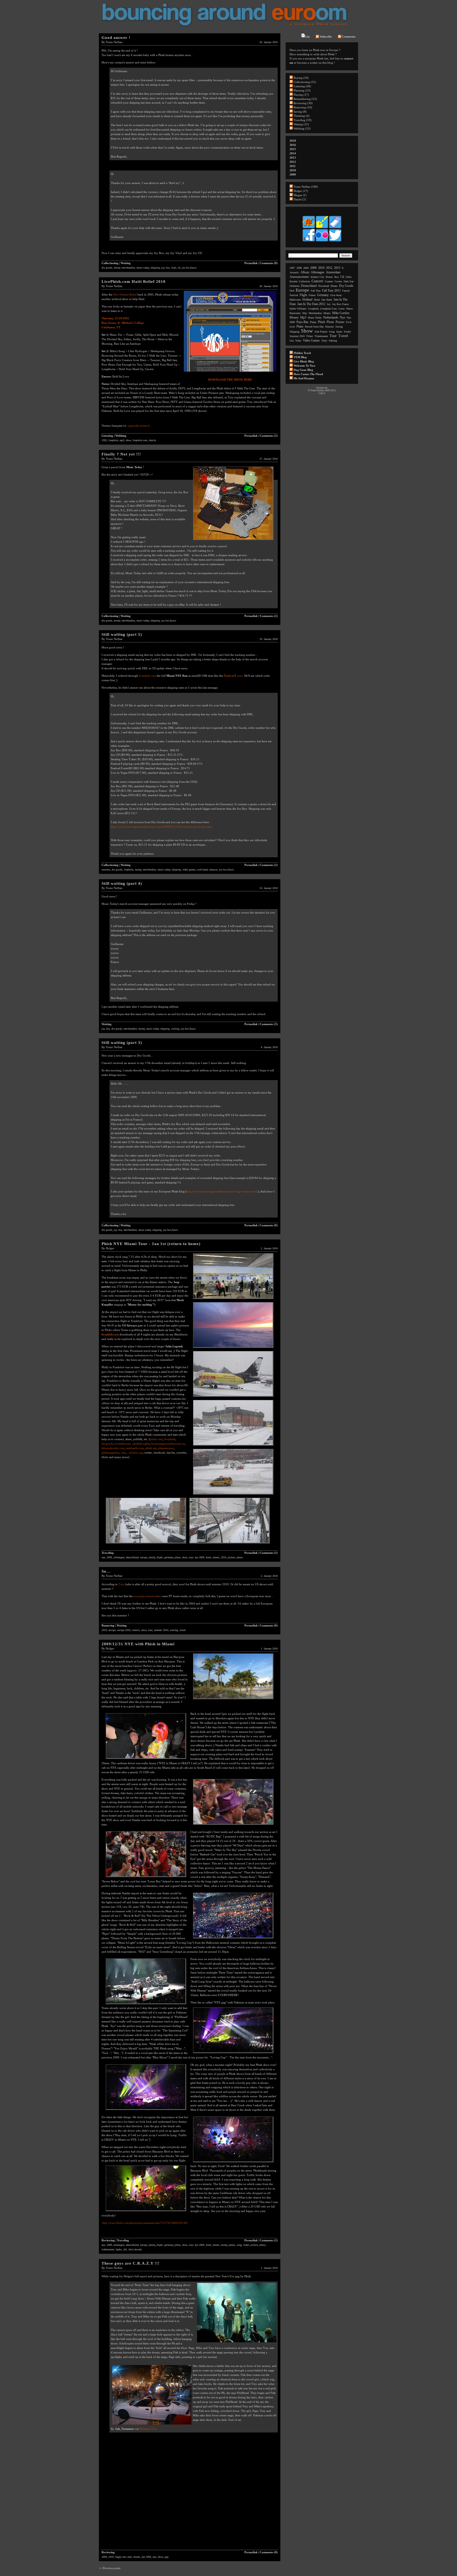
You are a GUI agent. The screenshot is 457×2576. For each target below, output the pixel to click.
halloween (295, 300)
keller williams (298, 309)
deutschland (132, 1557)
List (307, 36)
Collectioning (110, 263)
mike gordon (341, 313)
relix (124, 1453)
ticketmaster (108, 2249)
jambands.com (135, 1448)
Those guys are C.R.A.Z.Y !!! (131, 2263)
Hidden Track (302, 353)
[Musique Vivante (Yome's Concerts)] (335, 228)
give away (336, 295)
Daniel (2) (300, 199)
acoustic (294, 272)
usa (292, 341)
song (239, 2245)
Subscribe (326, 36)
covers (338, 281)
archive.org (136, 1453)
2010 (223, 1557)
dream (334, 286)
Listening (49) (302, 86)
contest (329, 281)
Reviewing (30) (303, 103)
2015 (293, 149)
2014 (293, 153)
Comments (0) (269, 263)
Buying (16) (301, 78)
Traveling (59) (303, 120)
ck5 (125, 2249)
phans (232, 2245)
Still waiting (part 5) (122, 634)
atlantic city (317, 277)
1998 (299, 268)
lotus (342, 309)
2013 (293, 158)
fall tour (316, 291)
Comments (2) (269, 616)
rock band (202, 870)
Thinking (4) (301, 116)
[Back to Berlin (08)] (146, 1544)
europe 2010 (124, 1630)
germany (169, 1557)
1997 (292, 268)
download (324, 286)
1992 (104, 440)
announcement (299, 277)
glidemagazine (110, 1453)
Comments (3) (269, 1024)
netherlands (331, 317)
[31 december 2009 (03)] (233, 1825)
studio (347, 332)
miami (216, 1557)
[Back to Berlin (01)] (233, 1299)
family (152, 1557)
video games (189, 870)
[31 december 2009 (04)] (146, 1877)
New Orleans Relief (125, 294)
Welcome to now (305, 366)
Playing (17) (301, 95)
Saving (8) (300, 112)
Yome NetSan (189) (306, 187)
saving (339, 327)
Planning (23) (302, 90)
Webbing (121, 436)
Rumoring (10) (303, 107)
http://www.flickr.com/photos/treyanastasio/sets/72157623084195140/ (145, 2223)
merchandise (128, 268)
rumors (136, 1630)
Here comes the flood (308, 374)
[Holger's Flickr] (322, 241)
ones (239, 676)
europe (144, 1557)
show (128, 440)
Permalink (251, 263)
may (305, 313)
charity (152, 440)
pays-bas (302, 322)
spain (339, 332)
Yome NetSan (114, 42)
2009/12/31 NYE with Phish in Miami (138, 1644)
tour (191, 1557)
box (168, 268)
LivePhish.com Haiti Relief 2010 (134, 282)
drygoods (107, 1444)
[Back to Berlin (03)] (233, 1348)
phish (321, 322)
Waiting (126, 263)
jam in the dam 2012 (311, 304)
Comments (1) (269, 436)
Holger (110, 1248)
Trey (122, 1584)
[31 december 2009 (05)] (233, 1939)
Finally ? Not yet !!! (121, 454)
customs (106, 870)
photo (240, 1557)
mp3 (122, 440)
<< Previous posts (110, 2568)
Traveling (108, 1553)
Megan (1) (300, 195)
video (298, 341)
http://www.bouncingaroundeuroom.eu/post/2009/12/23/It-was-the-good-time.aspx (162, 827)
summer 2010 (161, 1630)
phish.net (151, 1448)
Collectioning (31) (305, 82)
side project (321, 332)
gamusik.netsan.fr (139, 426)
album (305, 272)
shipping (155, 268)
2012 (293, 162)
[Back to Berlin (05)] (233, 1397)
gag (166, 2557)
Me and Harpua (304, 378)
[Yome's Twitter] (335, 241)
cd (179, 268)
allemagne (119, 1557)
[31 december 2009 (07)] (233, 2053)
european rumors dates (147, 1596)
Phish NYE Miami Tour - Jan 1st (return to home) (151, 1244)
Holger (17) (301, 191)
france (312, 295)
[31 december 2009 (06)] (146, 2004)
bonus (329, 277)
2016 (293, 145)
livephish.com (140, 440)
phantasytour (166, 1448)
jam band (327, 300)
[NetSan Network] (309, 228)
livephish (113, 440)
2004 (306, 268)
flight (160, 1557)
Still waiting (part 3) (122, 1043)
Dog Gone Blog (303, 370)
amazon (213, 870)
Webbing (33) (302, 128)
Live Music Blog (304, 361)
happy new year (124, 2557)
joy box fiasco (189, 268)
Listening (107, 436)
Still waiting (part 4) (122, 883)
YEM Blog (300, 357)
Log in (322, 393)
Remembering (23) (305, 99)
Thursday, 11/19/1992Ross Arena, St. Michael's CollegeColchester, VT (123, 323)
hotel (208, 1557)
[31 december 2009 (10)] (146, 2211)
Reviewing (108, 2240)
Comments (349, 36)
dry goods (107, 268)
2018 (293, 141)
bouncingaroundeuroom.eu (168, 1444)
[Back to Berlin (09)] (230, 1544)
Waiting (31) (301, 124)
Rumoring (108, 1625)
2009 (109, 1557)
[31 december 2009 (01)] (233, 1699)
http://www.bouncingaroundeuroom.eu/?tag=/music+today (222, 1191)
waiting (175, 1029)
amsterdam (333, 272)
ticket (246, 2245)
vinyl (174, 268)
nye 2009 (199, 1557)
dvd (292, 291)
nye (103, 1557)
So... (106, 1571)
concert (317, 281)
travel (183, 1630)
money (117, 268)
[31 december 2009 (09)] (233, 2163)
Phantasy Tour (148, 2429)
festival (294, 295)
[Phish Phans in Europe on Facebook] (309, 241)
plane (177, 1557)
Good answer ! (116, 38)
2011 (293, 166)
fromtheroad (122, 1444)
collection (304, 281)
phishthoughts (141, 1444)
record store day (314, 327)
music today (143, 268)
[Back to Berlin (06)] (233, 1446)
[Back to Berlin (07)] (233, 1495)
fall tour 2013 (331, 291)
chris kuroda (135, 2249)
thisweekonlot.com (113, 1448)
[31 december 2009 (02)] (146, 1759)
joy (163, 268)
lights (119, 2249)
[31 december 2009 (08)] (146, 2110)
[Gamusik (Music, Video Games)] (322, 228)
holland (307, 299)
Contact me (322, 388)
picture (231, 1557)
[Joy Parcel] (233, 540)
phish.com (156, 1439)
